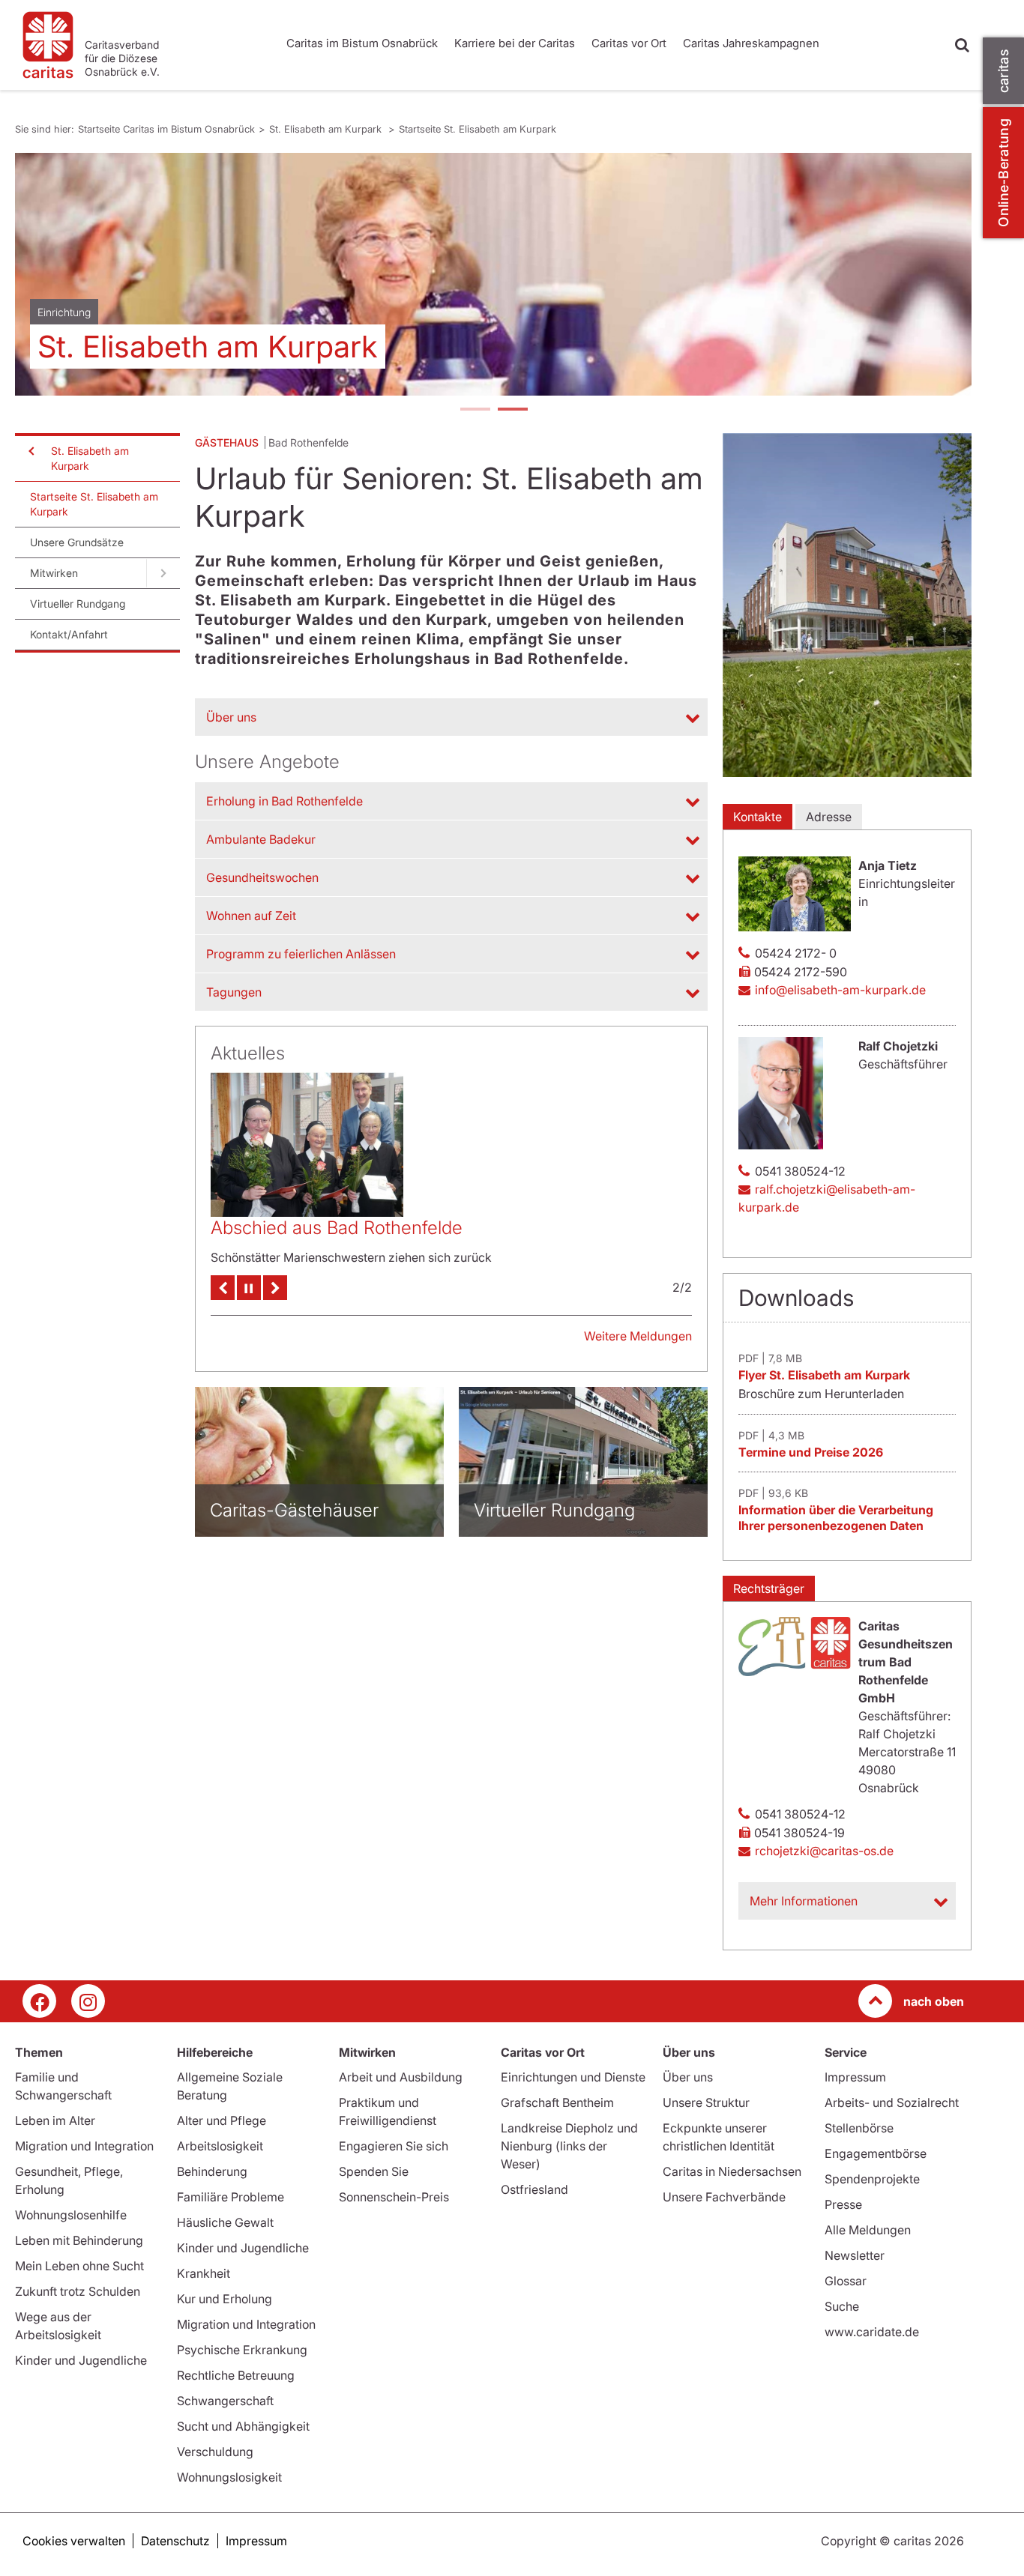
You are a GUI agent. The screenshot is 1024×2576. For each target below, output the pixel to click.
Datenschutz (175, 2541)
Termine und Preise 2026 (811, 1452)
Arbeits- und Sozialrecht (892, 2102)
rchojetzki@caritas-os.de (824, 1851)
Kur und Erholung (225, 2299)
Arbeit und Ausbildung (401, 2077)
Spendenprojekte (872, 2179)
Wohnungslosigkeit (229, 2477)
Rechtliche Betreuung (236, 2375)
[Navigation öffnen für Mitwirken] (163, 573)
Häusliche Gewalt (225, 2222)
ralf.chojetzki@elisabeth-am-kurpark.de (827, 1198)
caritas (1003, 71)
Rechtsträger (769, 1588)
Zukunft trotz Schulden (78, 2291)
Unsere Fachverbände (724, 2197)
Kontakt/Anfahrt (69, 634)
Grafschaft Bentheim (557, 2102)
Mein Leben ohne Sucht (79, 2266)
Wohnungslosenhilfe (71, 2215)
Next (275, 1294)
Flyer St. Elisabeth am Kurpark (824, 1375)
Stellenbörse (859, 2128)
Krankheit (204, 2273)
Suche (842, 2306)
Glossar (846, 2281)
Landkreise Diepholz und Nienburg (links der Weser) (569, 2146)
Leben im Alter (55, 2120)
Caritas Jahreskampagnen (751, 43)
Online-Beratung (1003, 173)
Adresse (829, 817)
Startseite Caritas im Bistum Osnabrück (166, 129)
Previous (223, 1294)
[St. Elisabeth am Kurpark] (493, 274)
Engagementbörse (876, 2153)
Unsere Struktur (706, 2102)
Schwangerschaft (225, 2401)
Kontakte (758, 817)
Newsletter (855, 2255)
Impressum (855, 2077)
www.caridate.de (872, 2332)
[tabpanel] (493, 274)
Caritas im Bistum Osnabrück (362, 43)
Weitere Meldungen (638, 1342)
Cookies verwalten (74, 2541)
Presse (843, 2204)
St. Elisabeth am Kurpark (327, 129)
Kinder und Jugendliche (81, 2360)
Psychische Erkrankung (242, 2350)
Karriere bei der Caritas (515, 43)
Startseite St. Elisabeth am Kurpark (478, 129)
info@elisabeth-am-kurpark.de (840, 990)
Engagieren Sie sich (394, 2146)
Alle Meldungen (868, 2230)
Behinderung (212, 2171)
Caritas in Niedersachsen (732, 2171)
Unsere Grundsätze (77, 542)
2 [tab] (512, 411)
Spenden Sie (374, 2171)
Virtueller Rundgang (78, 604)
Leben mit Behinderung (79, 2240)
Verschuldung (215, 2452)
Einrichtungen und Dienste (573, 2077)
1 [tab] (475, 411)
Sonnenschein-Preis (394, 2197)
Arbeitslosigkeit (220, 2146)
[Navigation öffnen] (30, 451)
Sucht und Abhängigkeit (243, 2426)
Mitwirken (54, 573)
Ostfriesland (534, 2189)
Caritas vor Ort (629, 43)
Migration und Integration (84, 2146)
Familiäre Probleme (231, 2197)
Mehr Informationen (804, 1901)
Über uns (688, 2077)
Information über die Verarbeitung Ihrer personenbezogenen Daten (836, 1518)
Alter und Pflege (222, 2120)
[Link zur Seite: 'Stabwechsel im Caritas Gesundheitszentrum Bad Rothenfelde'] (307, 1136)
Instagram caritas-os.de (88, 2001)
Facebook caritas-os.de (39, 2001)
